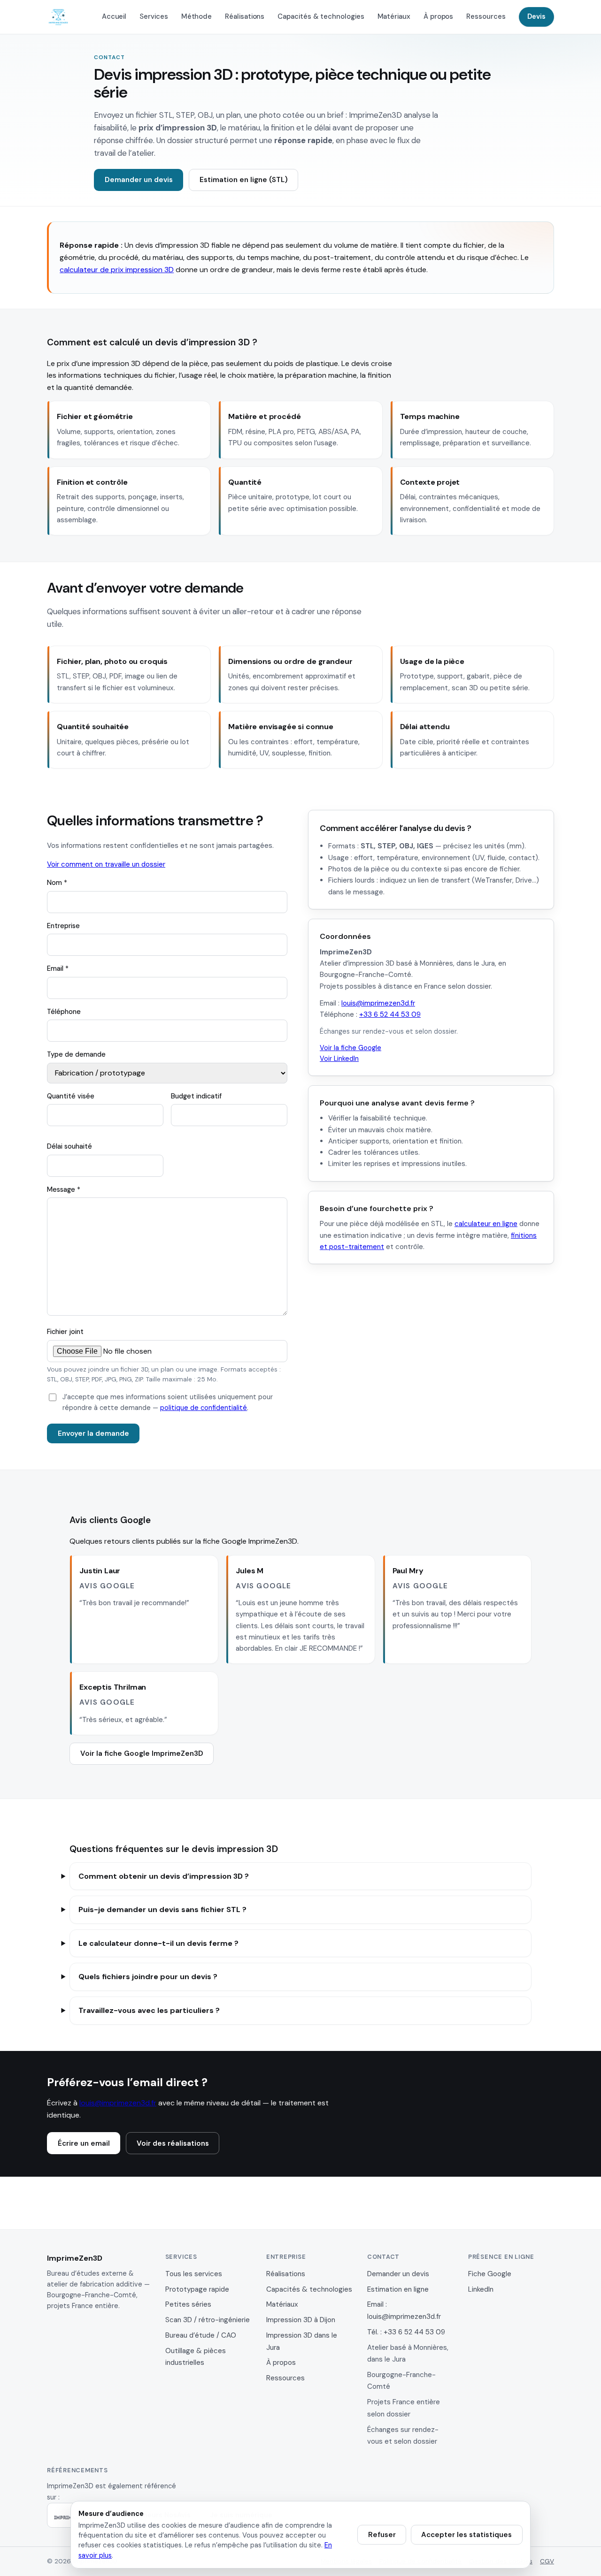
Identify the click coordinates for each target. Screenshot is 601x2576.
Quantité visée (71, 1096)
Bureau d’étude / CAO (201, 2335)
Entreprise (63, 926)
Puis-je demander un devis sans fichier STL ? (162, 1909)
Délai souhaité (69, 1146)
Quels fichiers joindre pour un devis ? (148, 1977)
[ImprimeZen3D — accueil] (58, 17)
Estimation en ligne (398, 2289)
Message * (64, 1189)
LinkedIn (481, 2289)
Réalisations (245, 16)
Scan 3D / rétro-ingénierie (208, 2320)
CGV (547, 2561)
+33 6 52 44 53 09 (390, 1014)
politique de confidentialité (204, 1408)
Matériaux (394, 16)
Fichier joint (65, 1332)
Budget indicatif (196, 1096)
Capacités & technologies (321, 16)
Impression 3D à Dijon (301, 2320)
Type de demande (76, 1054)
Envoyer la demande (93, 1433)
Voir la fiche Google (351, 1048)
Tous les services (194, 2274)
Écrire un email (84, 2143)
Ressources (486, 16)
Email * (58, 968)
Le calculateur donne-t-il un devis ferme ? (158, 1943)
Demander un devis (139, 180)
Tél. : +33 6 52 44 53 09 (406, 2332)
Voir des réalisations (173, 2143)
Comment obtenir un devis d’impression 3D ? (164, 1876)
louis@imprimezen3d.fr (378, 1003)
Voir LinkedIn (339, 1059)
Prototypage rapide (197, 2289)
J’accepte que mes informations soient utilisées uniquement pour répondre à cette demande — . (168, 1402)
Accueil (114, 16)
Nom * (57, 883)
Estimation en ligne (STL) (244, 180)
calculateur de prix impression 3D (117, 270)
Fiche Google (490, 2274)
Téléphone (64, 1012)
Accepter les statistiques (466, 2535)
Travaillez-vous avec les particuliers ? (149, 2010)
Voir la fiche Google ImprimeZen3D (142, 1753)
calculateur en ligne (486, 1224)
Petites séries (188, 2304)
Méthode (197, 16)
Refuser (382, 2535)
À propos (438, 16)
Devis (536, 16)
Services (154, 16)
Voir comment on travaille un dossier (106, 864)
